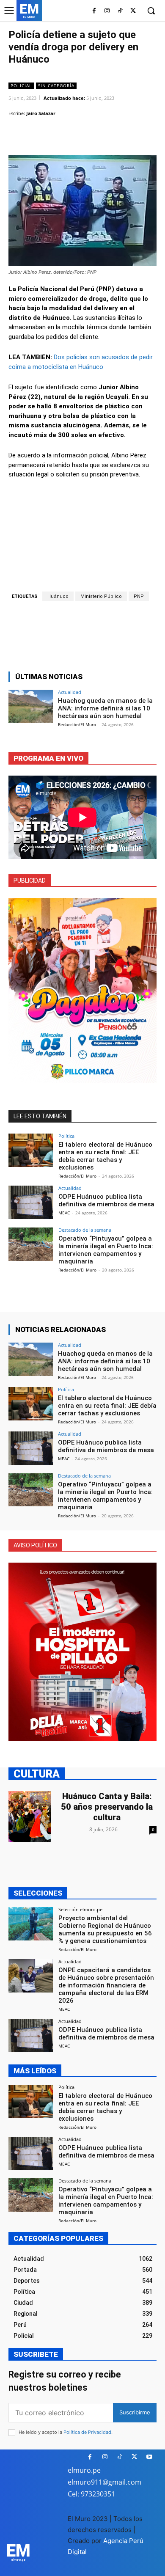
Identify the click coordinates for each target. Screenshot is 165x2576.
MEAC (64, 1213)
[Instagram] (107, 11)
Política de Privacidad (87, 2432)
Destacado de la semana (85, 1230)
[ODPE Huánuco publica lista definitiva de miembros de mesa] (31, 1202)
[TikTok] (120, 11)
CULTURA (37, 1774)
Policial (21, 85)
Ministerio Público (101, 596)
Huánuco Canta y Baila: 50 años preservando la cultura (107, 1807)
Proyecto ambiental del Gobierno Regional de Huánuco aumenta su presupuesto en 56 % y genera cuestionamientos (105, 1929)
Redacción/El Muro (77, 724)
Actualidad (70, 692)
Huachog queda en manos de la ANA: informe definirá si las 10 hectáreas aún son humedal (105, 708)
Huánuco (58, 596)
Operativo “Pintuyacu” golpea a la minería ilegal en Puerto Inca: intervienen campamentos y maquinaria (106, 1250)
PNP (139, 596)
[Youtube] (149, 2457)
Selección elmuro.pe (80, 1909)
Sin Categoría (56, 85)
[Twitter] (133, 11)
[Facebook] (94, 11)
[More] (117, 135)
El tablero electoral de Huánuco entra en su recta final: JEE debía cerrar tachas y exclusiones (105, 1156)
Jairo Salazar (41, 113)
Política (66, 1136)
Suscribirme (135, 2412)
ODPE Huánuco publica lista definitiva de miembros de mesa (106, 1200)
